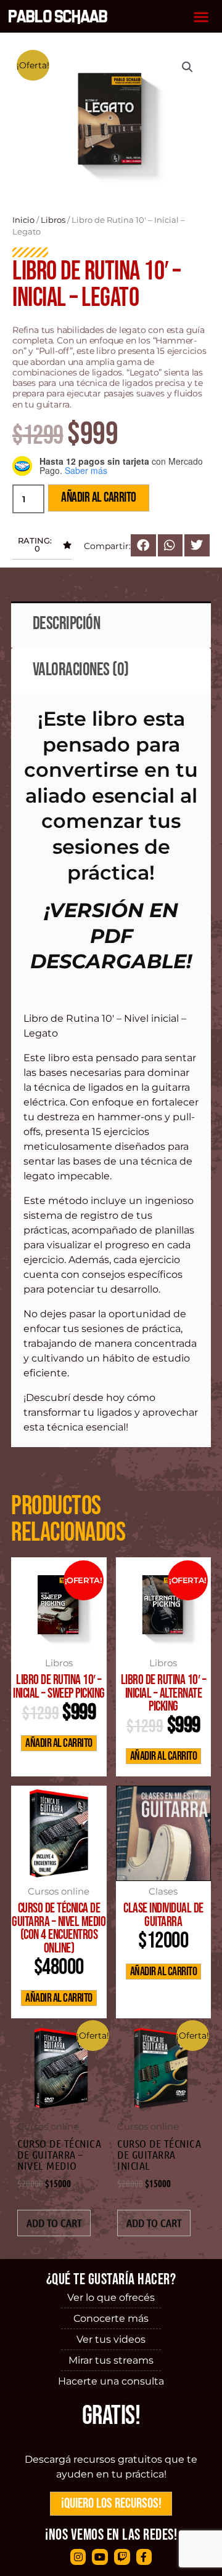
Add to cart (54, 2223)
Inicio (23, 220)
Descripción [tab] (67, 624)
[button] (201, 16)
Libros (53, 220)
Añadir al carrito (99, 498)
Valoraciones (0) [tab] (81, 670)
